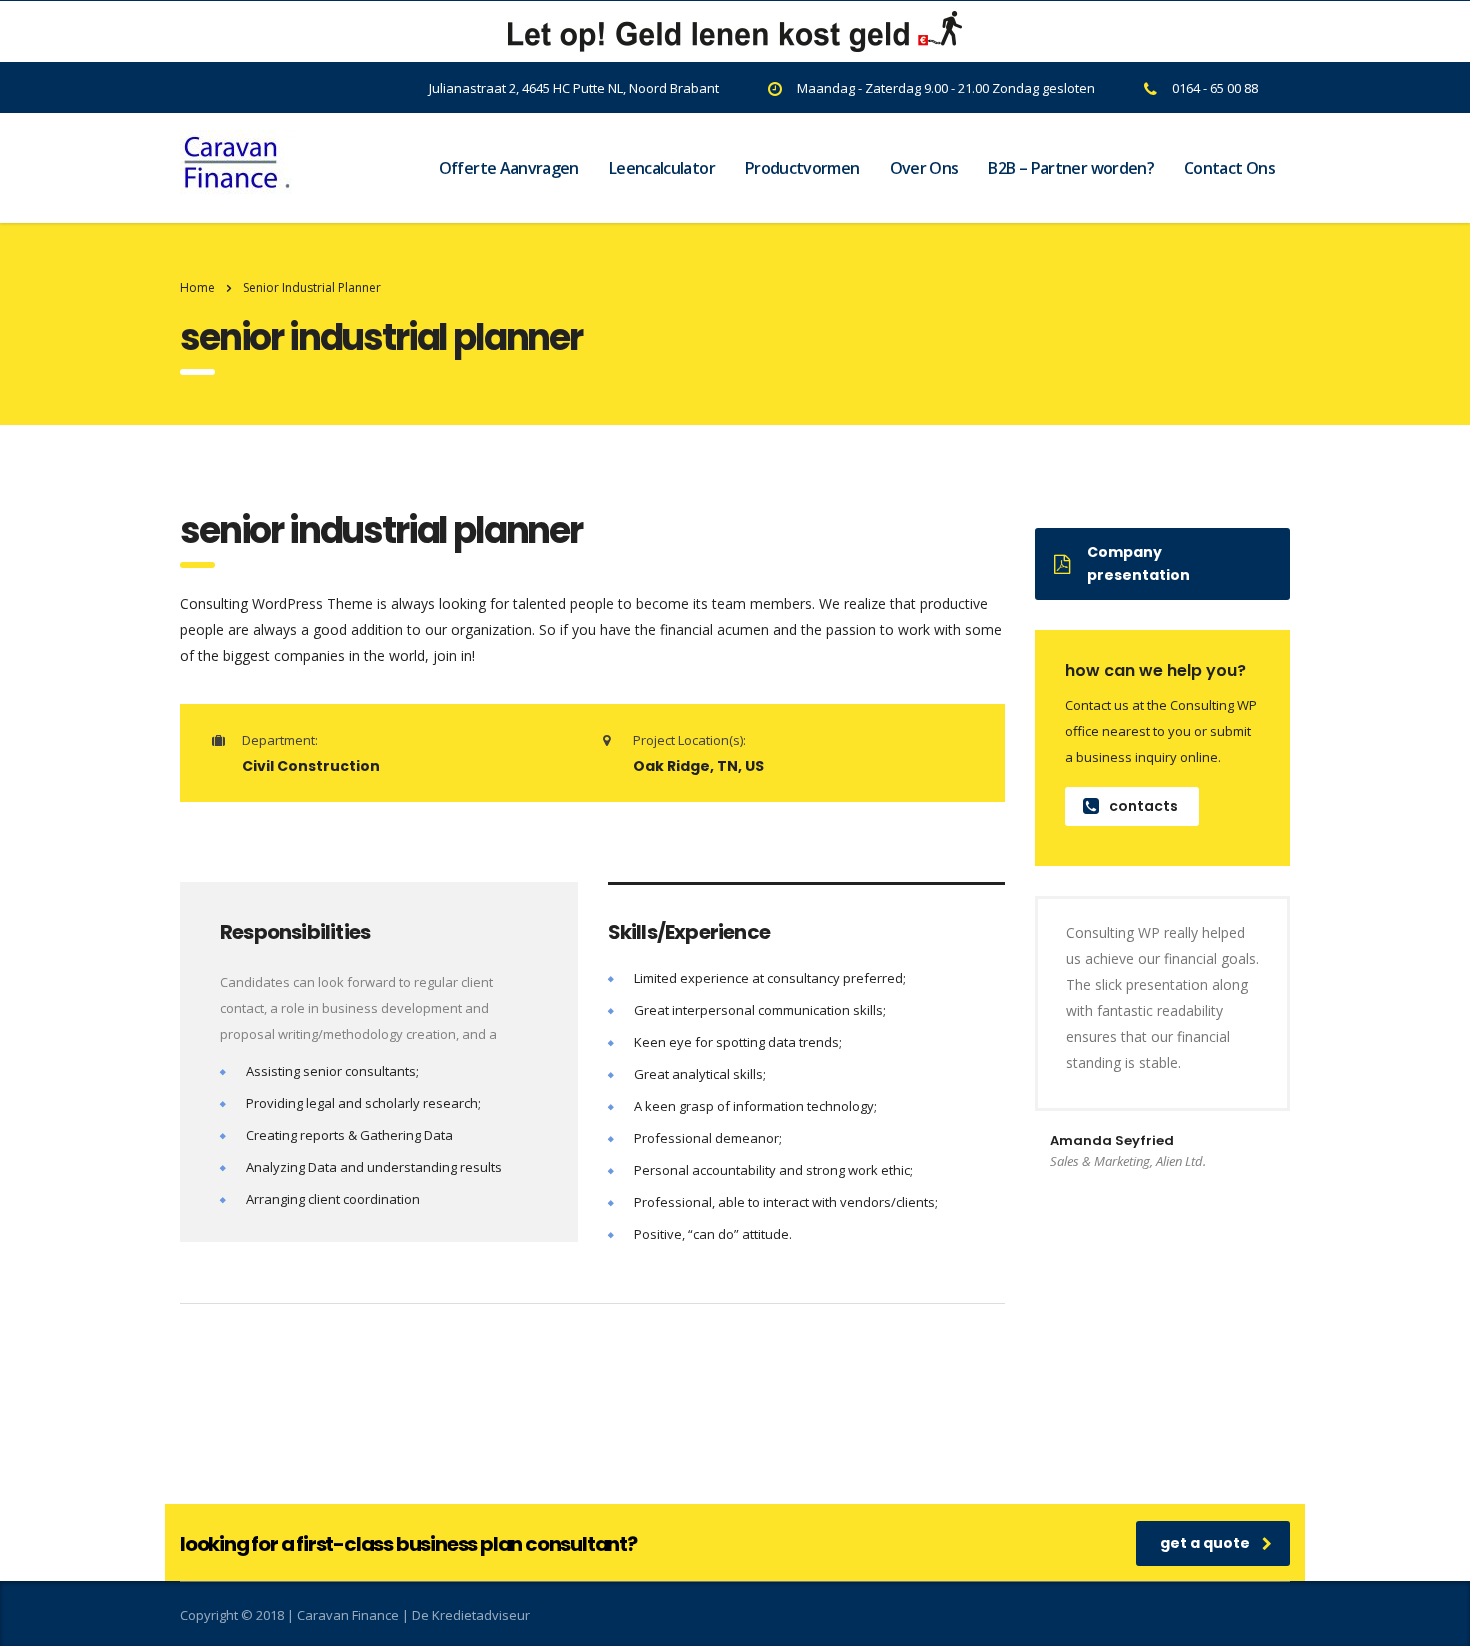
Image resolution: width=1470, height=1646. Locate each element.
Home (197, 287)
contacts (1143, 806)
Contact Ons (1229, 168)
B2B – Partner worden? (1071, 168)
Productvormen (802, 168)
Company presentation (1138, 563)
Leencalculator (662, 168)
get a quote (1205, 1543)
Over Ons (924, 168)
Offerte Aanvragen (509, 168)
